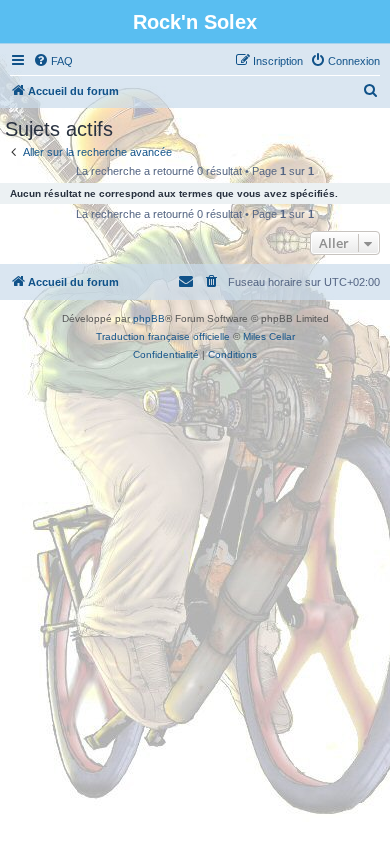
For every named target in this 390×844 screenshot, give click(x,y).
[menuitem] (53, 61)
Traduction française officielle (163, 336)
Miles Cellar (269, 336)
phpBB (149, 318)
